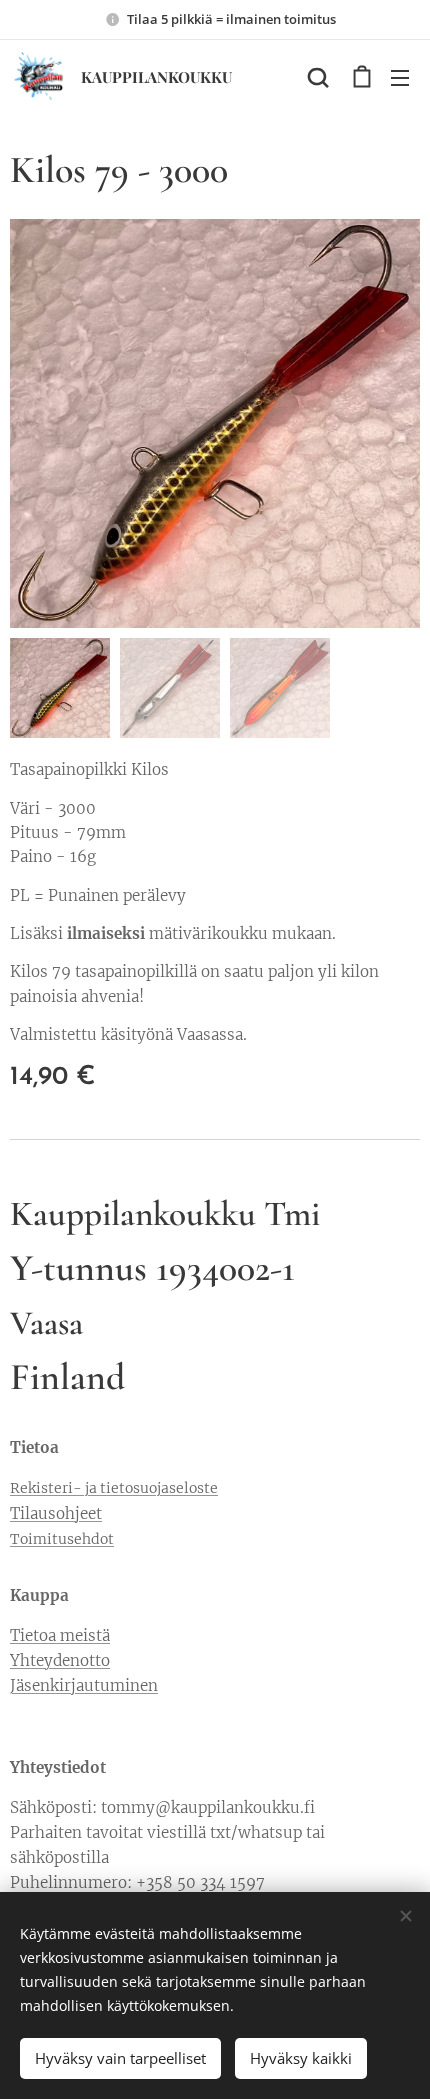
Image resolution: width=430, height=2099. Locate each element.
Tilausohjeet (56, 1513)
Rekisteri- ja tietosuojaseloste (114, 1488)
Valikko (400, 77)
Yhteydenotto (60, 1660)
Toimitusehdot (62, 1539)
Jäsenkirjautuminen (84, 1685)
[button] (318, 77)
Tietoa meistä (60, 1635)
